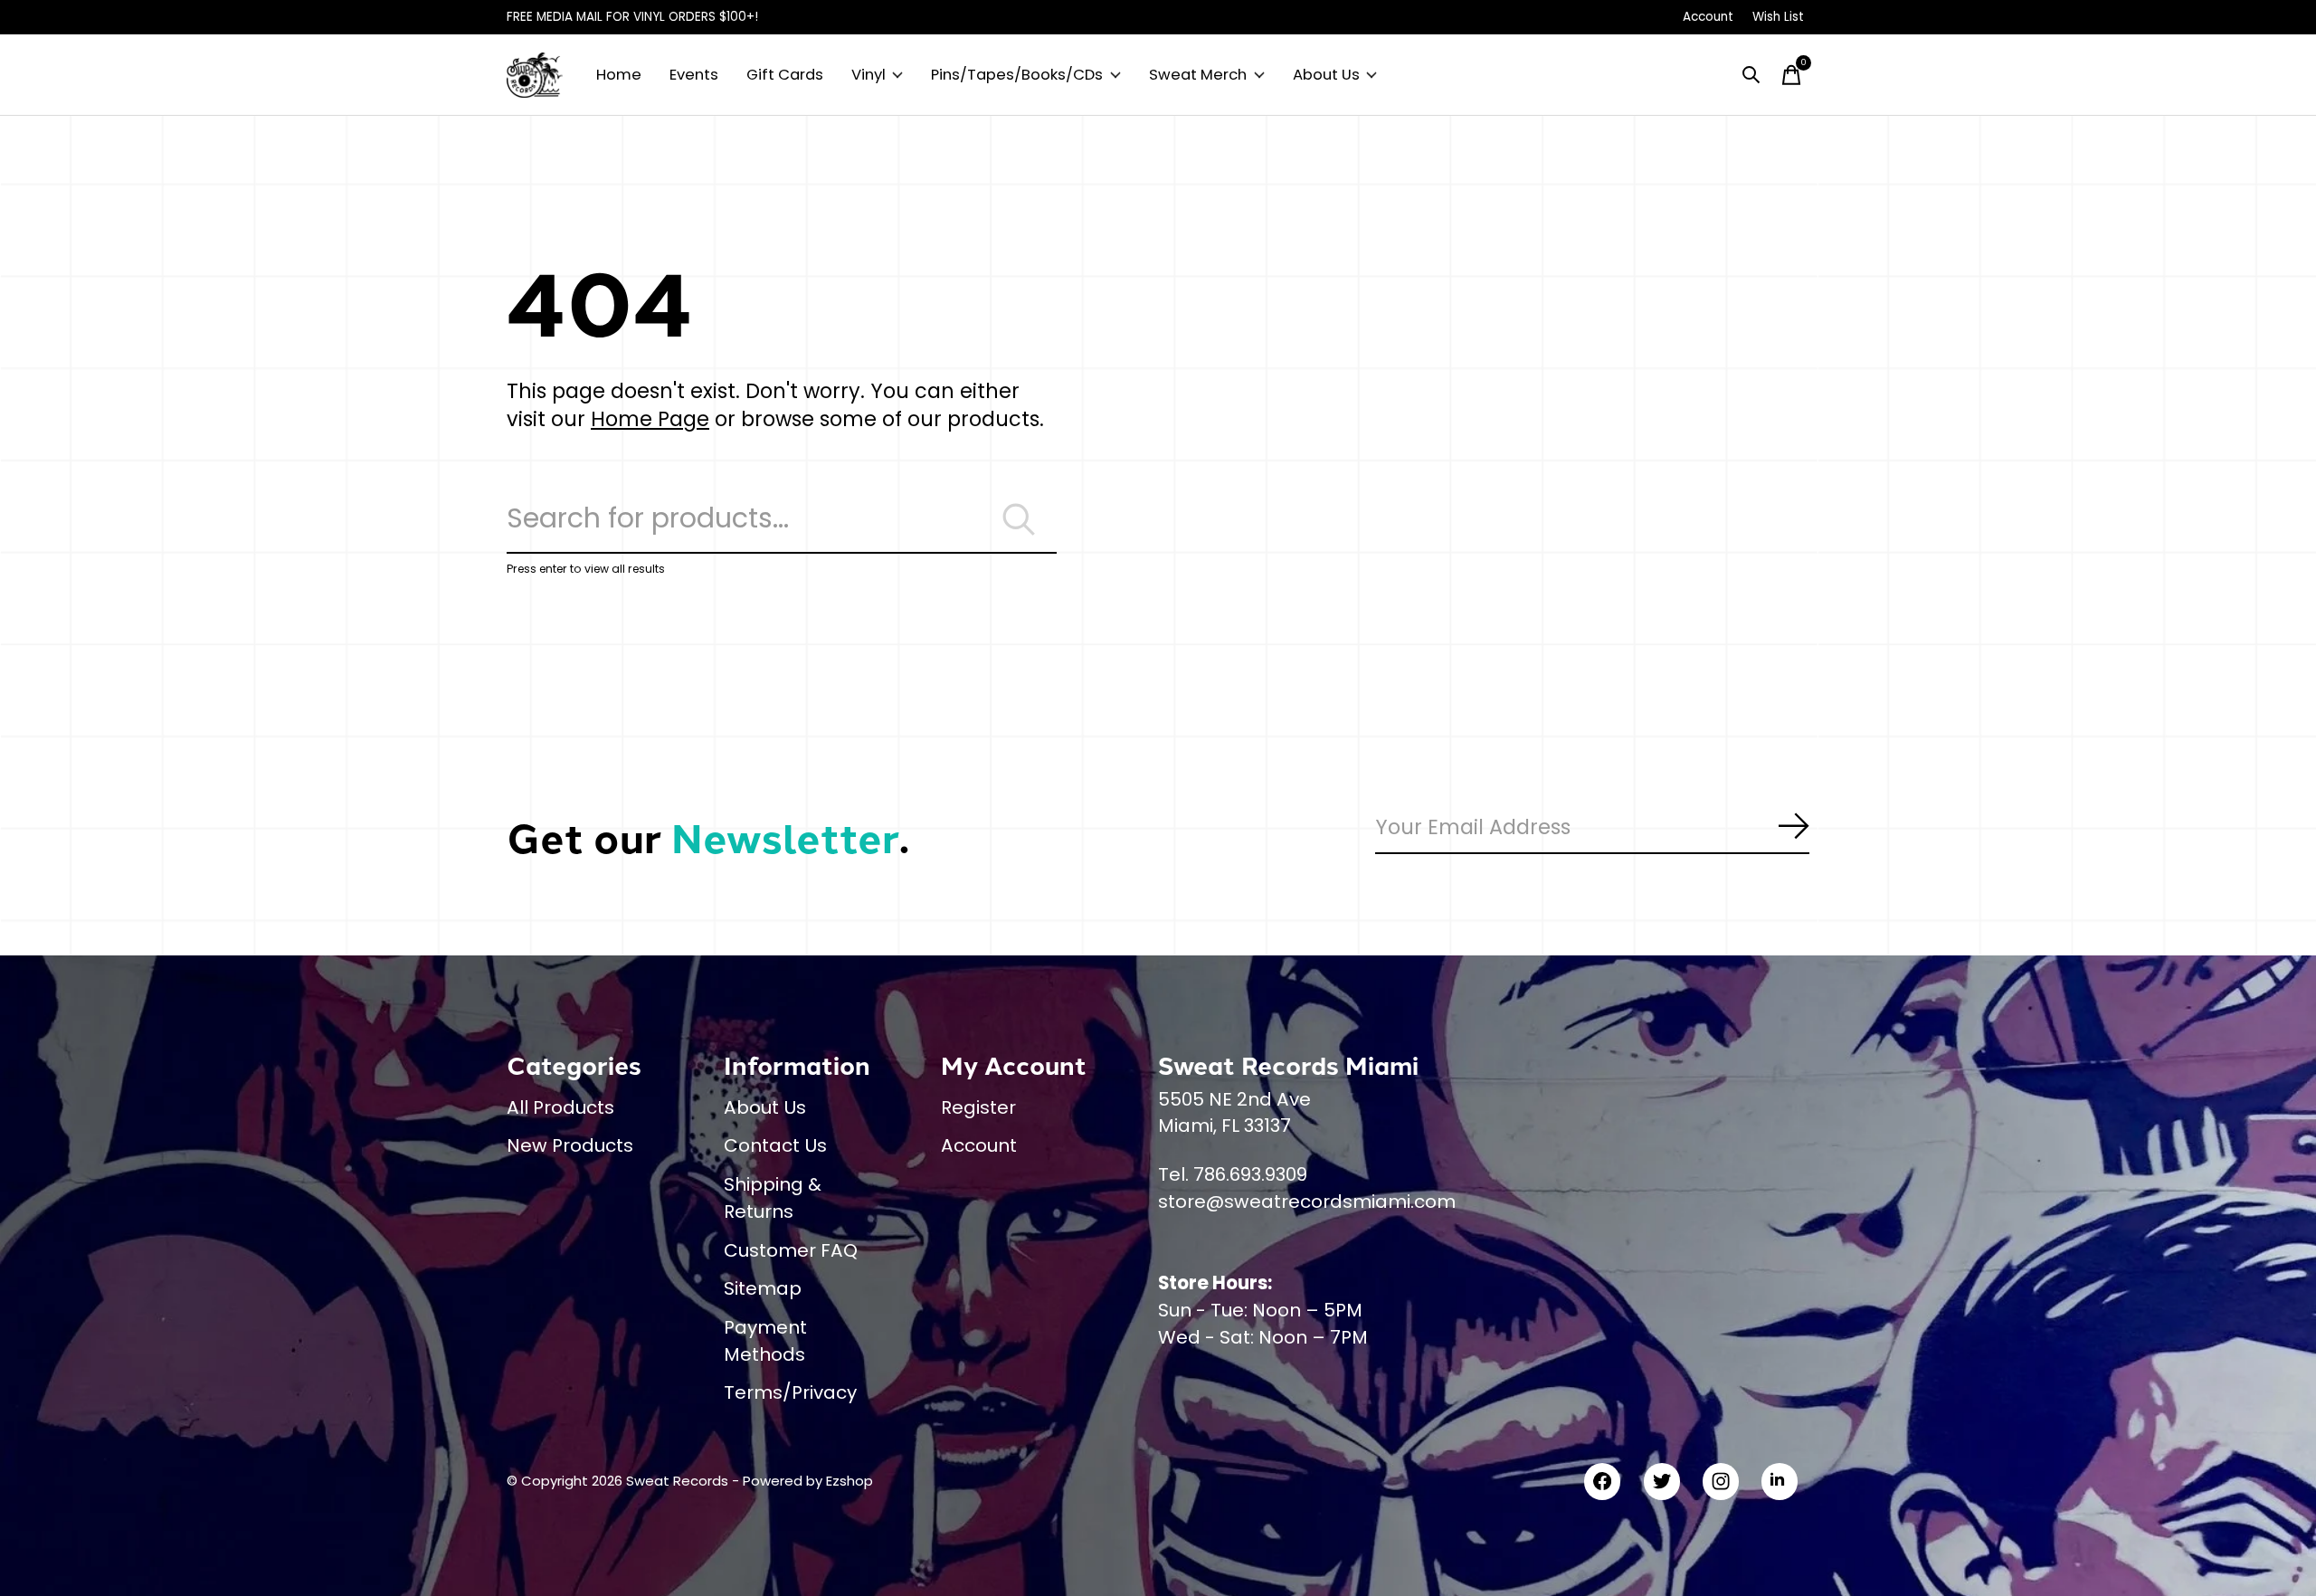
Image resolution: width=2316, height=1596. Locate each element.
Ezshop (850, 1481)
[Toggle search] (1751, 75)
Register (978, 1107)
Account (979, 1145)
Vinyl (868, 75)
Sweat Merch (1198, 75)
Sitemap (763, 1288)
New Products (570, 1145)
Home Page (650, 419)
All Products (560, 1107)
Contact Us (775, 1145)
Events (694, 75)
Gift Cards (785, 75)
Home (619, 75)
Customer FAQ (791, 1250)
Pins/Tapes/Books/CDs (1017, 75)
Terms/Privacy (790, 1392)
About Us (1326, 75)
